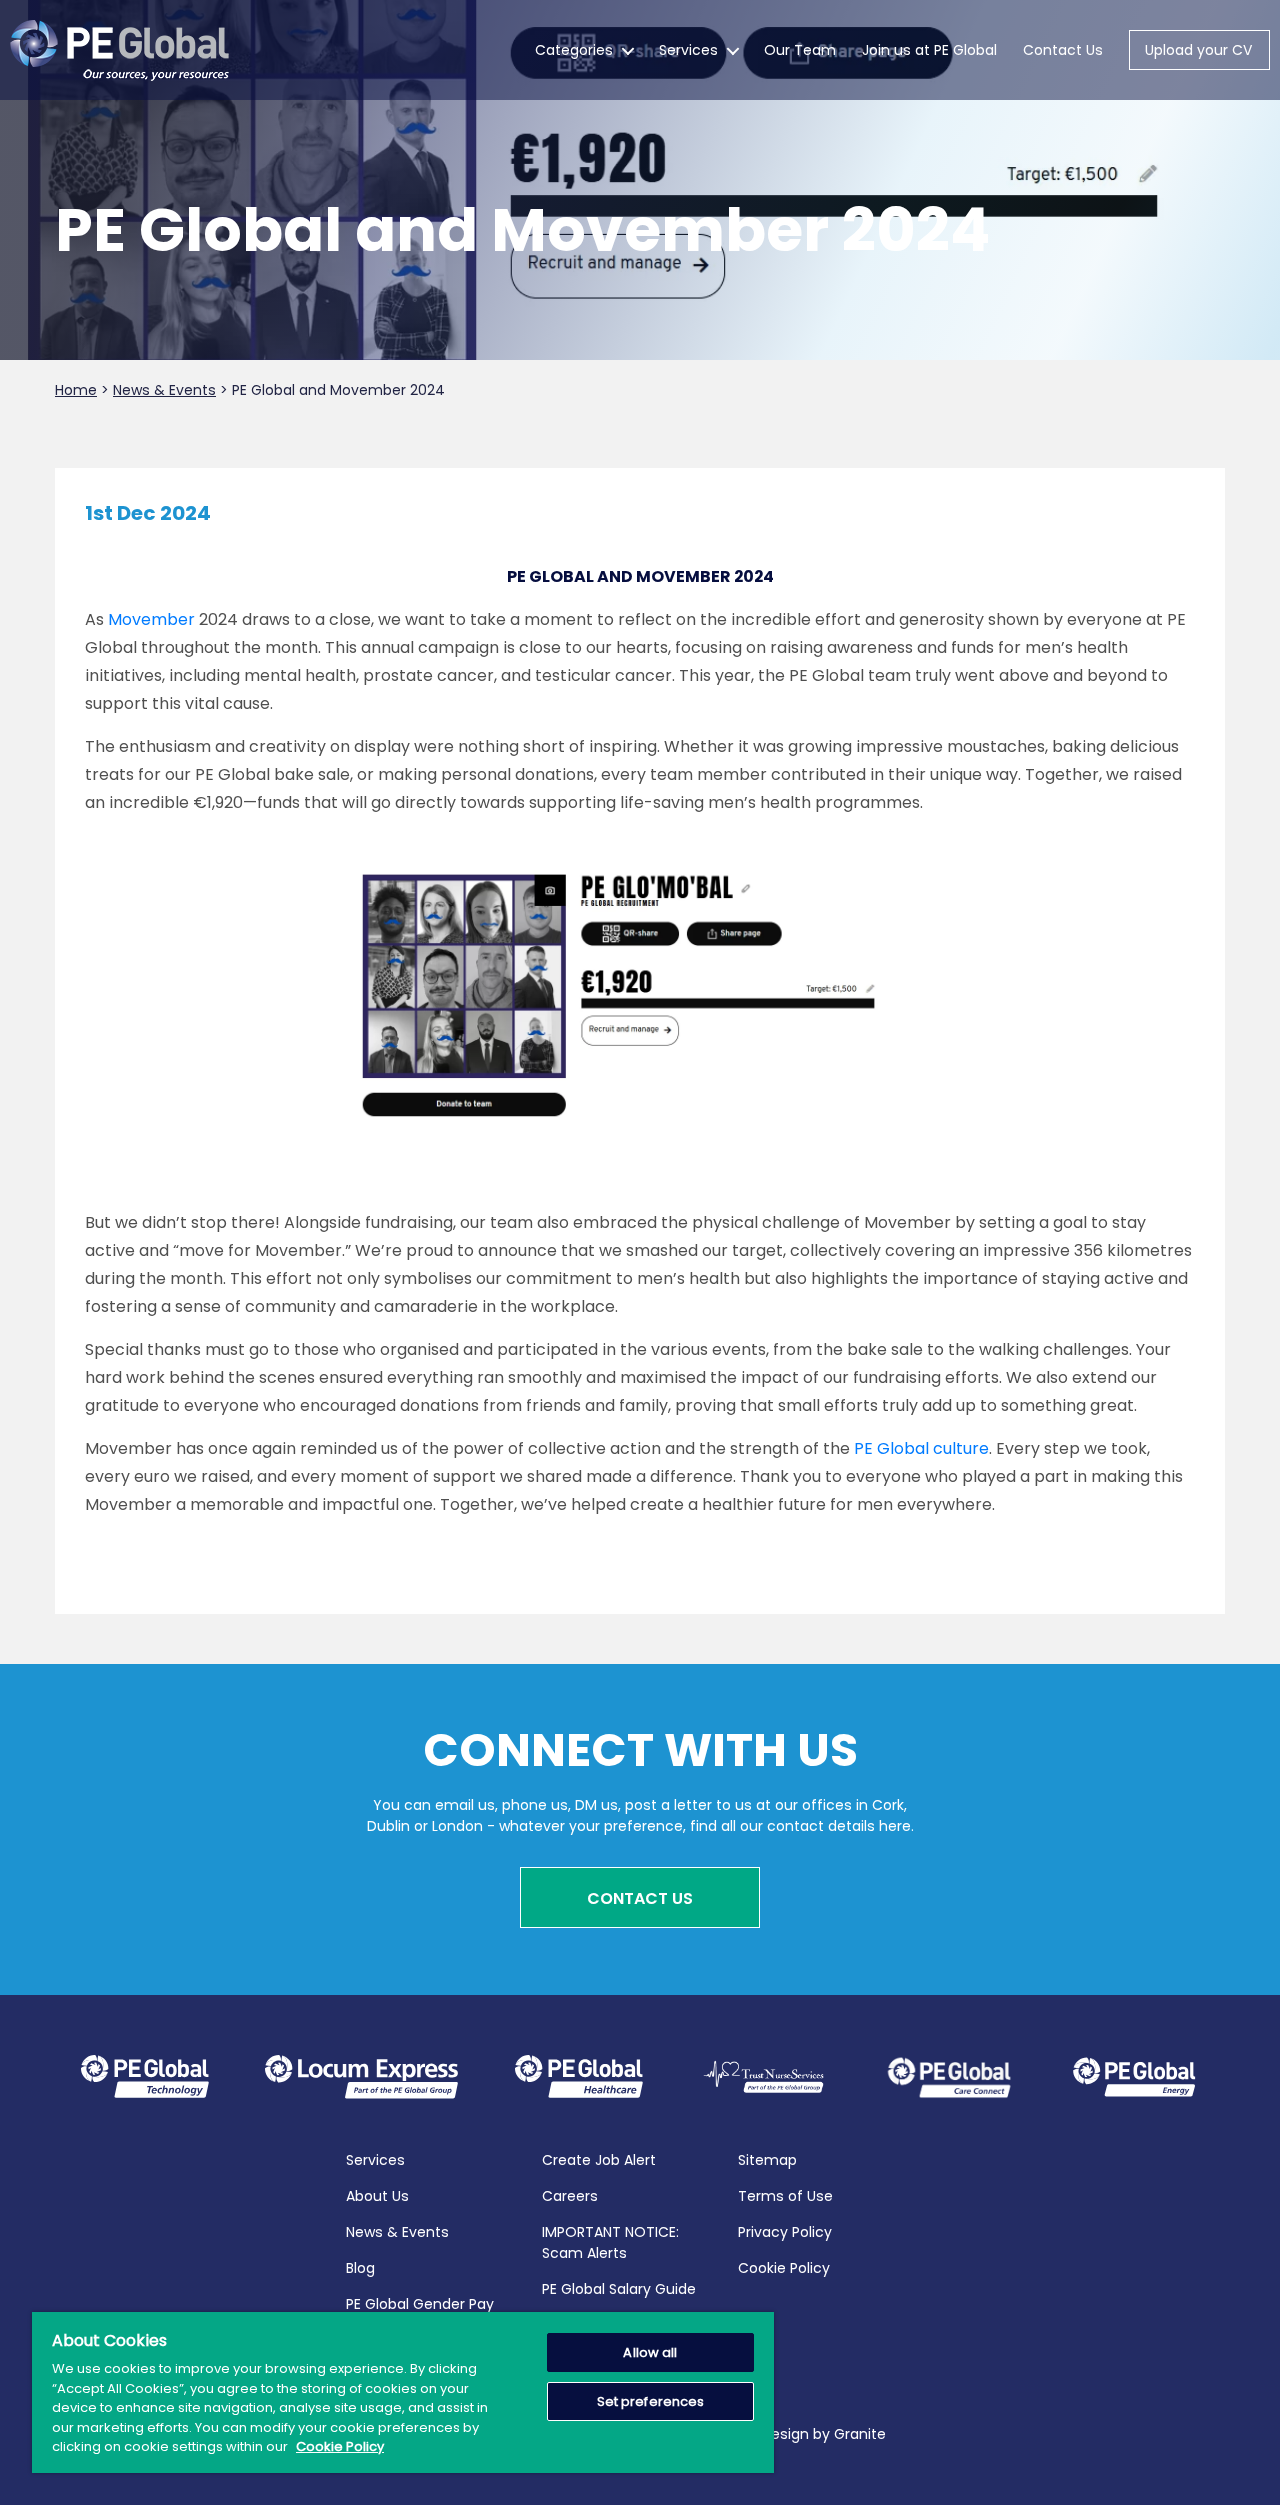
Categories (574, 50)
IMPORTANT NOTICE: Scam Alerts (610, 2242)
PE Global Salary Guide (619, 2289)
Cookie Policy (784, 2268)
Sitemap (767, 2160)
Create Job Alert (599, 2160)
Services (688, 50)
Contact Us (1063, 50)
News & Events (397, 2232)
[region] (403, 2392)
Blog (360, 2268)
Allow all (650, 2352)
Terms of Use (785, 2196)
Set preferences (651, 2401)
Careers (570, 2196)
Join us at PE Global (929, 50)
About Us (377, 2196)
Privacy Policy (785, 2232)
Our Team (800, 50)
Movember (151, 619)
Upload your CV (1198, 50)
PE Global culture (921, 1448)
